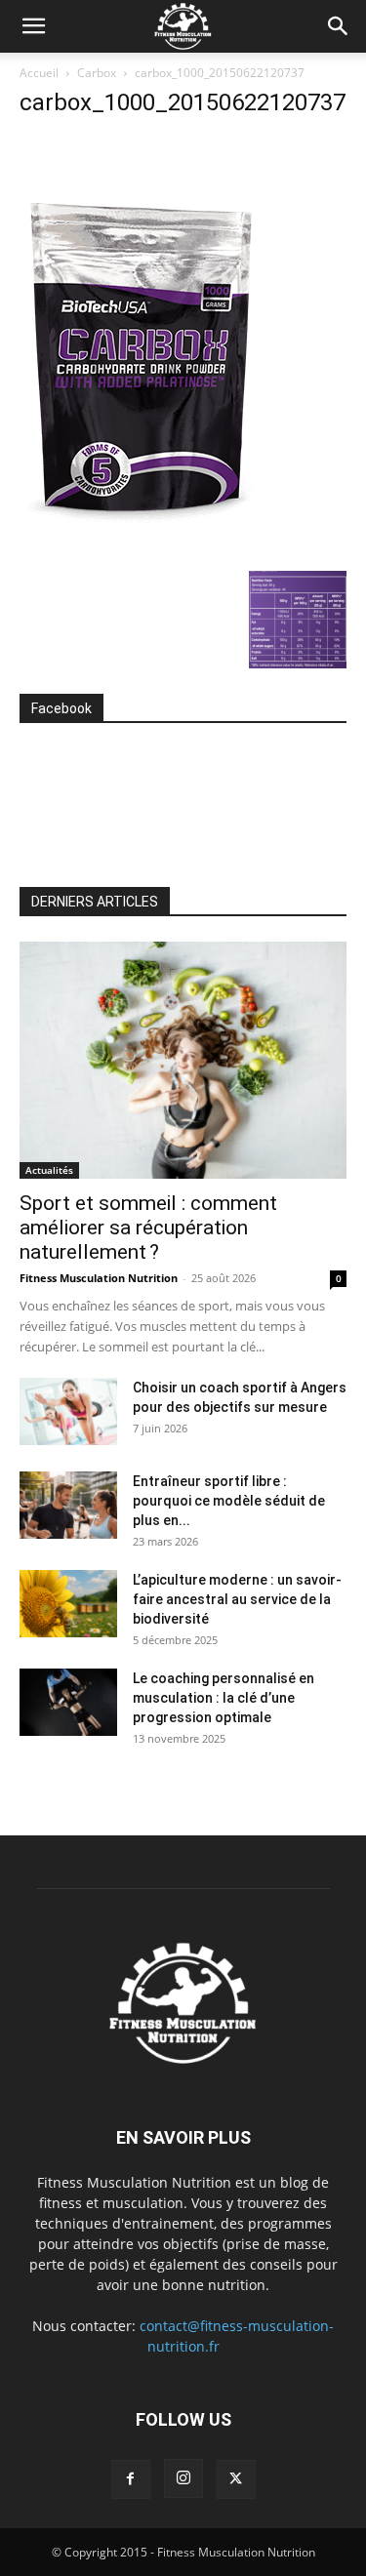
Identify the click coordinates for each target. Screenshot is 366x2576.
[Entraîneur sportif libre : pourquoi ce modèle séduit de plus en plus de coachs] (68, 1505)
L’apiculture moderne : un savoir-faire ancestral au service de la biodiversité (237, 1599)
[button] (33, 26)
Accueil (39, 73)
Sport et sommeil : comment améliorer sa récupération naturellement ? (148, 1228)
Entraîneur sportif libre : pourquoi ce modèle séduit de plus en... (229, 1501)
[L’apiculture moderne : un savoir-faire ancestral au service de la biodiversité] (68, 1604)
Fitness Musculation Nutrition (99, 1278)
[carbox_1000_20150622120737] (142, 551)
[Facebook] (131, 2479)
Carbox (97, 73)
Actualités (49, 1170)
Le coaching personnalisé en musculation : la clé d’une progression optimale (224, 1698)
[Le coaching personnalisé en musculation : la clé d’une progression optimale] (68, 1702)
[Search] (339, 26)
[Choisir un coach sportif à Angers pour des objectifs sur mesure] (68, 1411)
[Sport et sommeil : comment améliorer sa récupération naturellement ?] (183, 1060)
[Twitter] (236, 2479)
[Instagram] (183, 2478)
